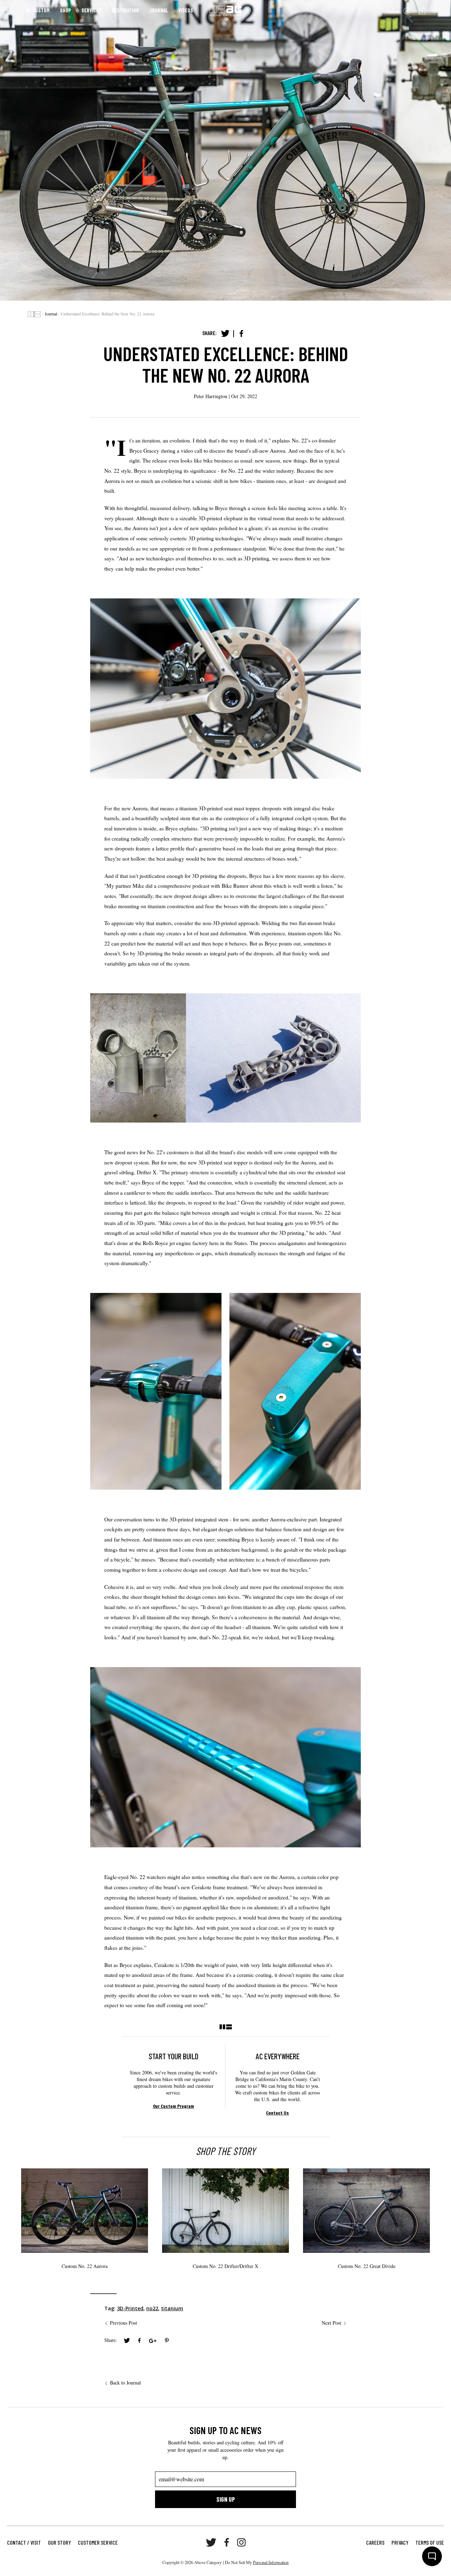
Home (34, 314)
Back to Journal (125, 2383)
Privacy (400, 2542)
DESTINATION (125, 10)
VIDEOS (186, 10)
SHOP (66, 10)
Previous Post (123, 2323)
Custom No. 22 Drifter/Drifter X (225, 2266)
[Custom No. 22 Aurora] (85, 2211)
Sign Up (226, 2499)
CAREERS (375, 2542)
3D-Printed (130, 2308)
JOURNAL (159, 10)
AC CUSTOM (38, 10)
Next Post (331, 2323)
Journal (51, 314)
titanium (172, 2308)
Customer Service (98, 2542)
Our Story (59, 2542)
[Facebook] (241, 334)
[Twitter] (225, 334)
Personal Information (271, 2562)
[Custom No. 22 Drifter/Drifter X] (225, 2211)
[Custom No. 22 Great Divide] (366, 2211)
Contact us (277, 2113)
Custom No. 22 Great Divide (367, 2266)
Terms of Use (430, 2542)
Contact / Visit (24, 2542)
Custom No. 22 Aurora (85, 2266)
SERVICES (91, 10)
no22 (152, 2308)
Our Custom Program (174, 2106)
